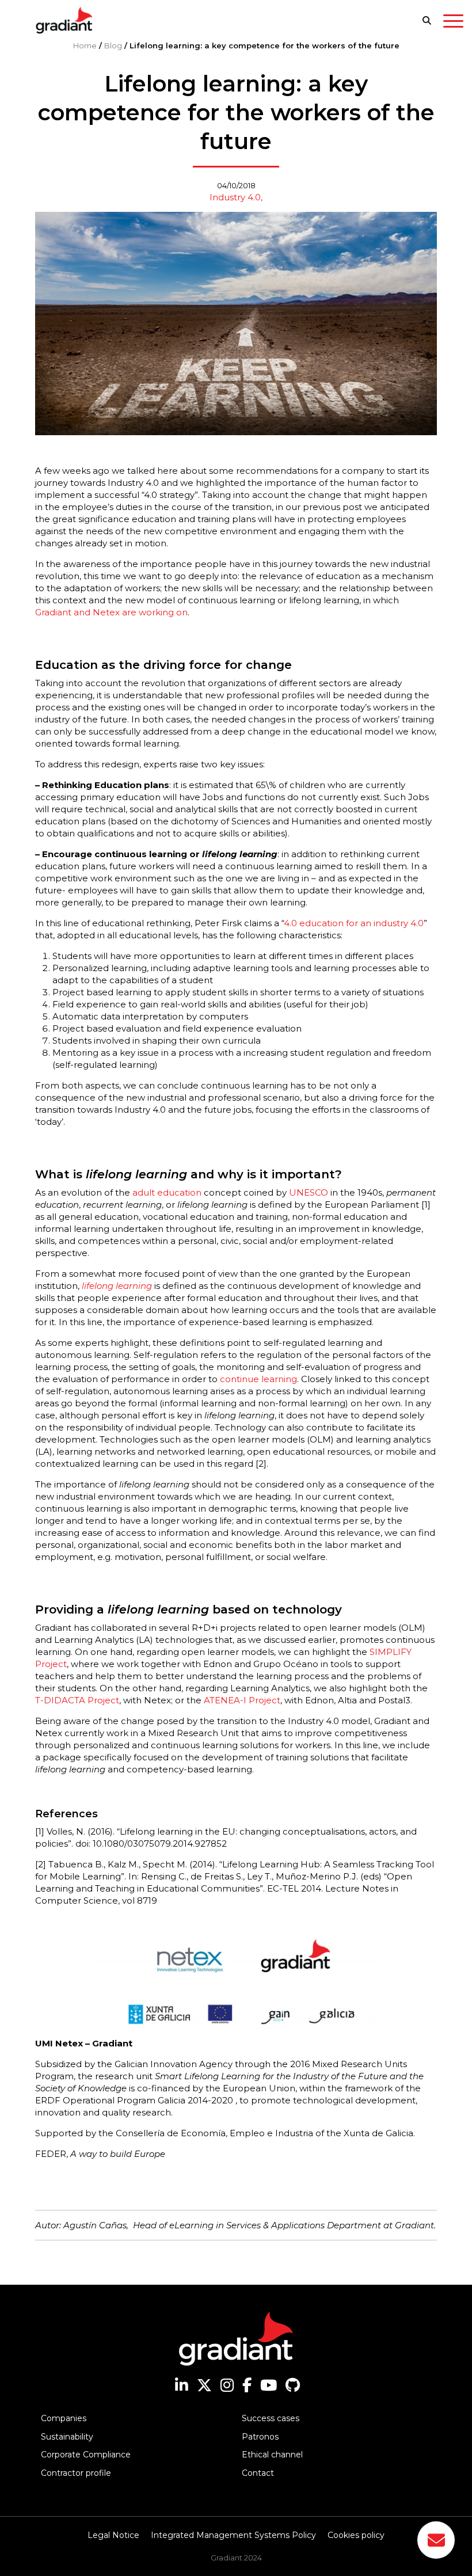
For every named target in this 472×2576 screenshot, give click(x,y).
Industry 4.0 (235, 197)
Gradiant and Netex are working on (111, 612)
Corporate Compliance (86, 2455)
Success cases (271, 2418)
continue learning (258, 1379)
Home (85, 45)
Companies (64, 2418)
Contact (258, 2473)
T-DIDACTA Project (77, 1700)
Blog (113, 45)
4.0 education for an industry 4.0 (354, 923)
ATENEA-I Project (242, 1700)
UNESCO (309, 1192)
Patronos (260, 2437)
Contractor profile (76, 2473)
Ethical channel (272, 2455)
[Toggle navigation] (453, 23)
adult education (167, 1192)
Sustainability (67, 2437)
